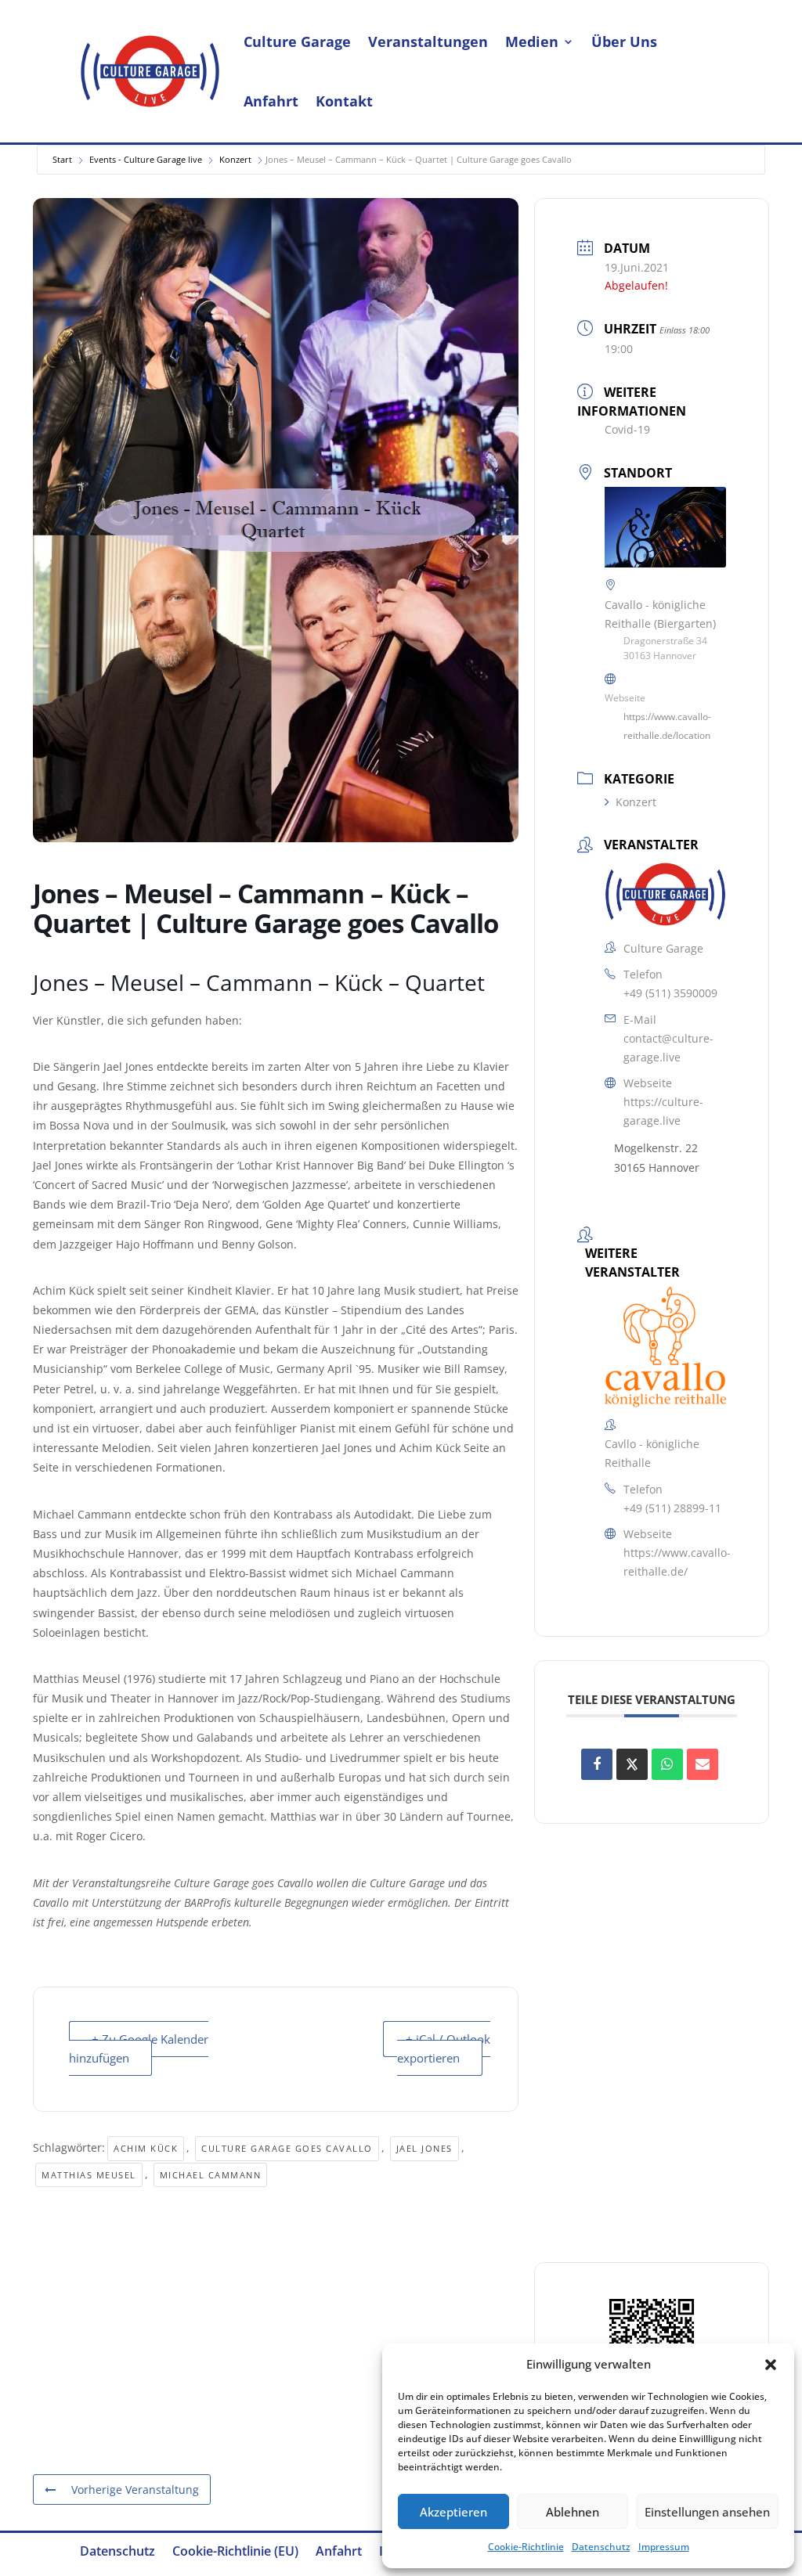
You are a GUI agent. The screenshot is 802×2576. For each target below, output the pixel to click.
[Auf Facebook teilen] (597, 1764)
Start (62, 159)
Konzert (235, 159)
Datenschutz (601, 2547)
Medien (532, 41)
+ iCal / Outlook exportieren (444, 2048)
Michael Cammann (211, 2175)
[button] (771, 2365)
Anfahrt (271, 101)
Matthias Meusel (89, 2175)
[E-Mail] (703, 1764)
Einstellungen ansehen (707, 2512)
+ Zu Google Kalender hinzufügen (139, 2048)
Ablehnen (573, 2512)
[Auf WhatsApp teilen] (667, 1764)
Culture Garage (297, 41)
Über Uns (624, 41)
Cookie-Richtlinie (526, 2547)
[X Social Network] (632, 1764)
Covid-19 (627, 429)
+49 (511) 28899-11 (672, 1508)
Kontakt (344, 101)
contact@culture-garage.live (668, 1048)
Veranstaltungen (428, 41)
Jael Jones (424, 2148)
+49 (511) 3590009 (670, 993)
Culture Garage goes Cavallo (287, 2148)
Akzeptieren (453, 2512)
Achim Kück (146, 2148)
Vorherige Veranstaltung (135, 2490)
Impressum (664, 2547)
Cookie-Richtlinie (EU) (235, 2553)
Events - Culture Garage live (146, 159)
